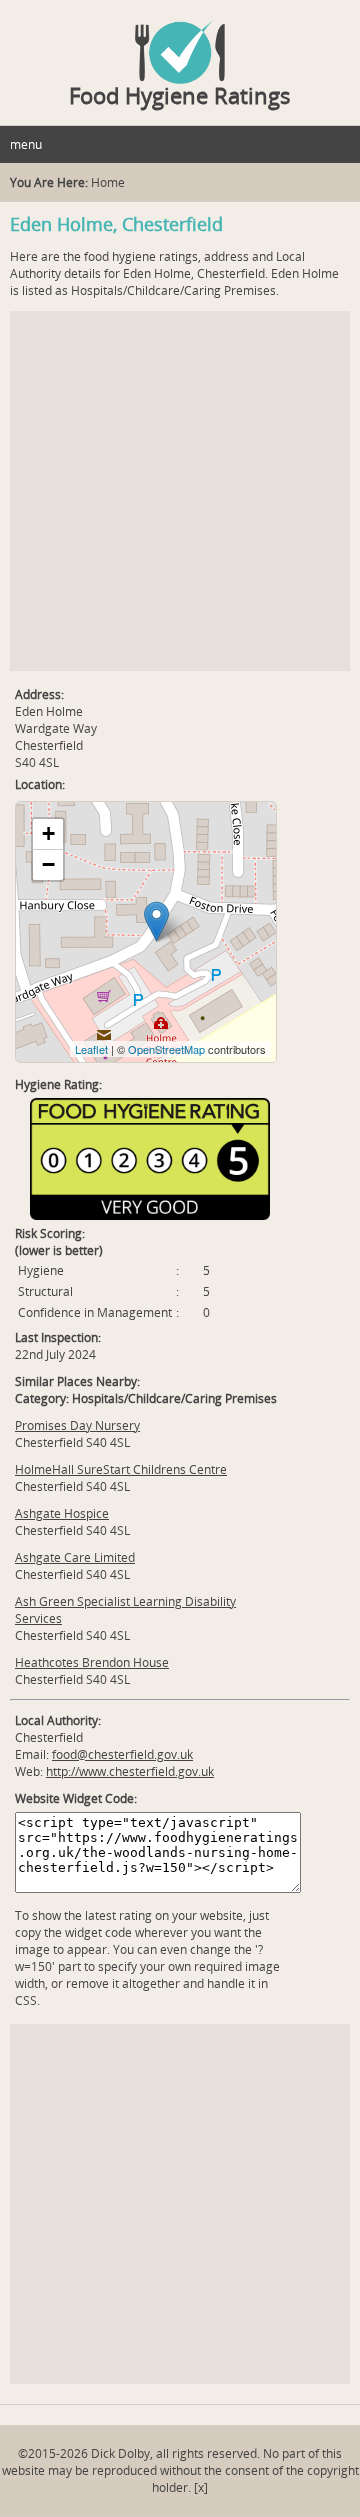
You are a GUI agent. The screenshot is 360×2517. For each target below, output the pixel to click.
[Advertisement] (180, 491)
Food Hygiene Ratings (180, 95)
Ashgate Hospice (62, 1513)
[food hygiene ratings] (180, 42)
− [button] (48, 864)
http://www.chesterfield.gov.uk (130, 1771)
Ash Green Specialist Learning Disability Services (125, 1610)
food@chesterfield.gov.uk (122, 1754)
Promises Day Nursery (77, 1425)
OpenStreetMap (166, 1049)
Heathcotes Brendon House (92, 1662)
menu (26, 144)
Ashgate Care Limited (75, 1557)
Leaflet (91, 1049)
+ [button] (48, 833)
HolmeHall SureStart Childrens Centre (121, 1469)
